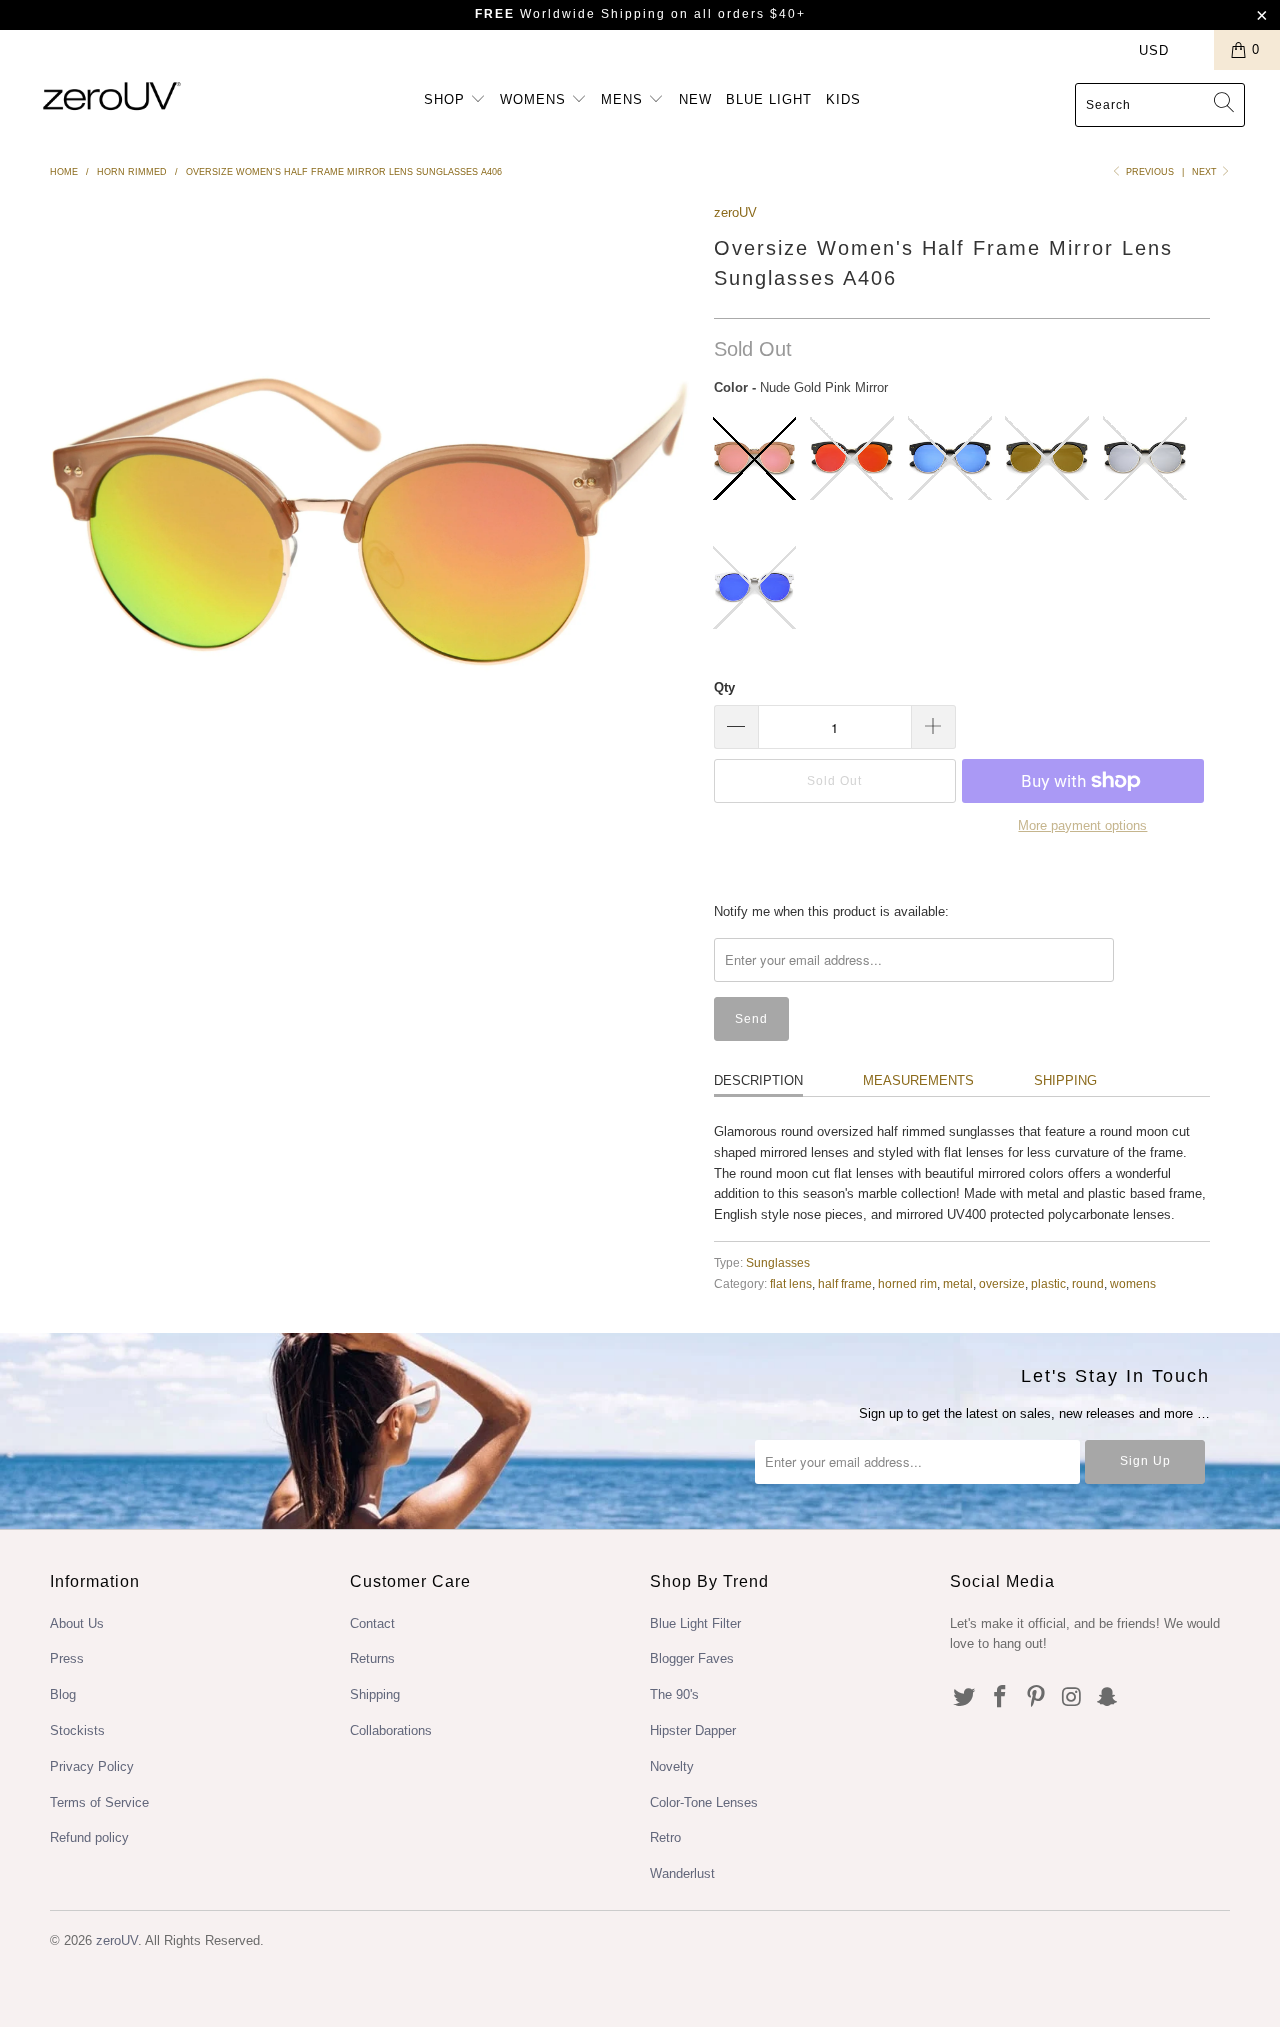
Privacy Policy (92, 1766)
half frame (845, 1283)
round (1088, 1283)
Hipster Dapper (693, 1730)
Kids (843, 99)
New (695, 99)
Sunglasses (778, 1262)
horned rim (907, 1283)
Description (758, 1080)
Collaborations (391, 1730)
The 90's (674, 1694)
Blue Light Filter (695, 1623)
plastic (1048, 1283)
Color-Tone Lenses (704, 1802)
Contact (372, 1623)
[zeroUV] (112, 95)
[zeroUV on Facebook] (1001, 1698)
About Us (77, 1623)
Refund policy (89, 1837)
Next (1206, 172)
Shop (447, 99)
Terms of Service (99, 1802)
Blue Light (769, 99)
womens (1133, 1283)
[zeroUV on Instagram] (1072, 1698)
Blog (63, 1694)
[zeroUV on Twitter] (965, 1698)
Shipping (1065, 1080)
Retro (665, 1837)
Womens (535, 99)
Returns (372, 1658)
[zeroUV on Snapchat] (1108, 1698)
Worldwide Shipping (570, 14)
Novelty (672, 1766)
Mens (624, 99)
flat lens (791, 1283)
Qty (724, 687)
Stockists (77, 1730)
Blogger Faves (692, 1658)
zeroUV (735, 212)
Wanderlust (682, 1873)
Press (67, 1658)
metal (958, 1283)
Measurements (918, 1080)
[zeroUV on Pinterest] (1036, 1698)
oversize (1002, 1283)
